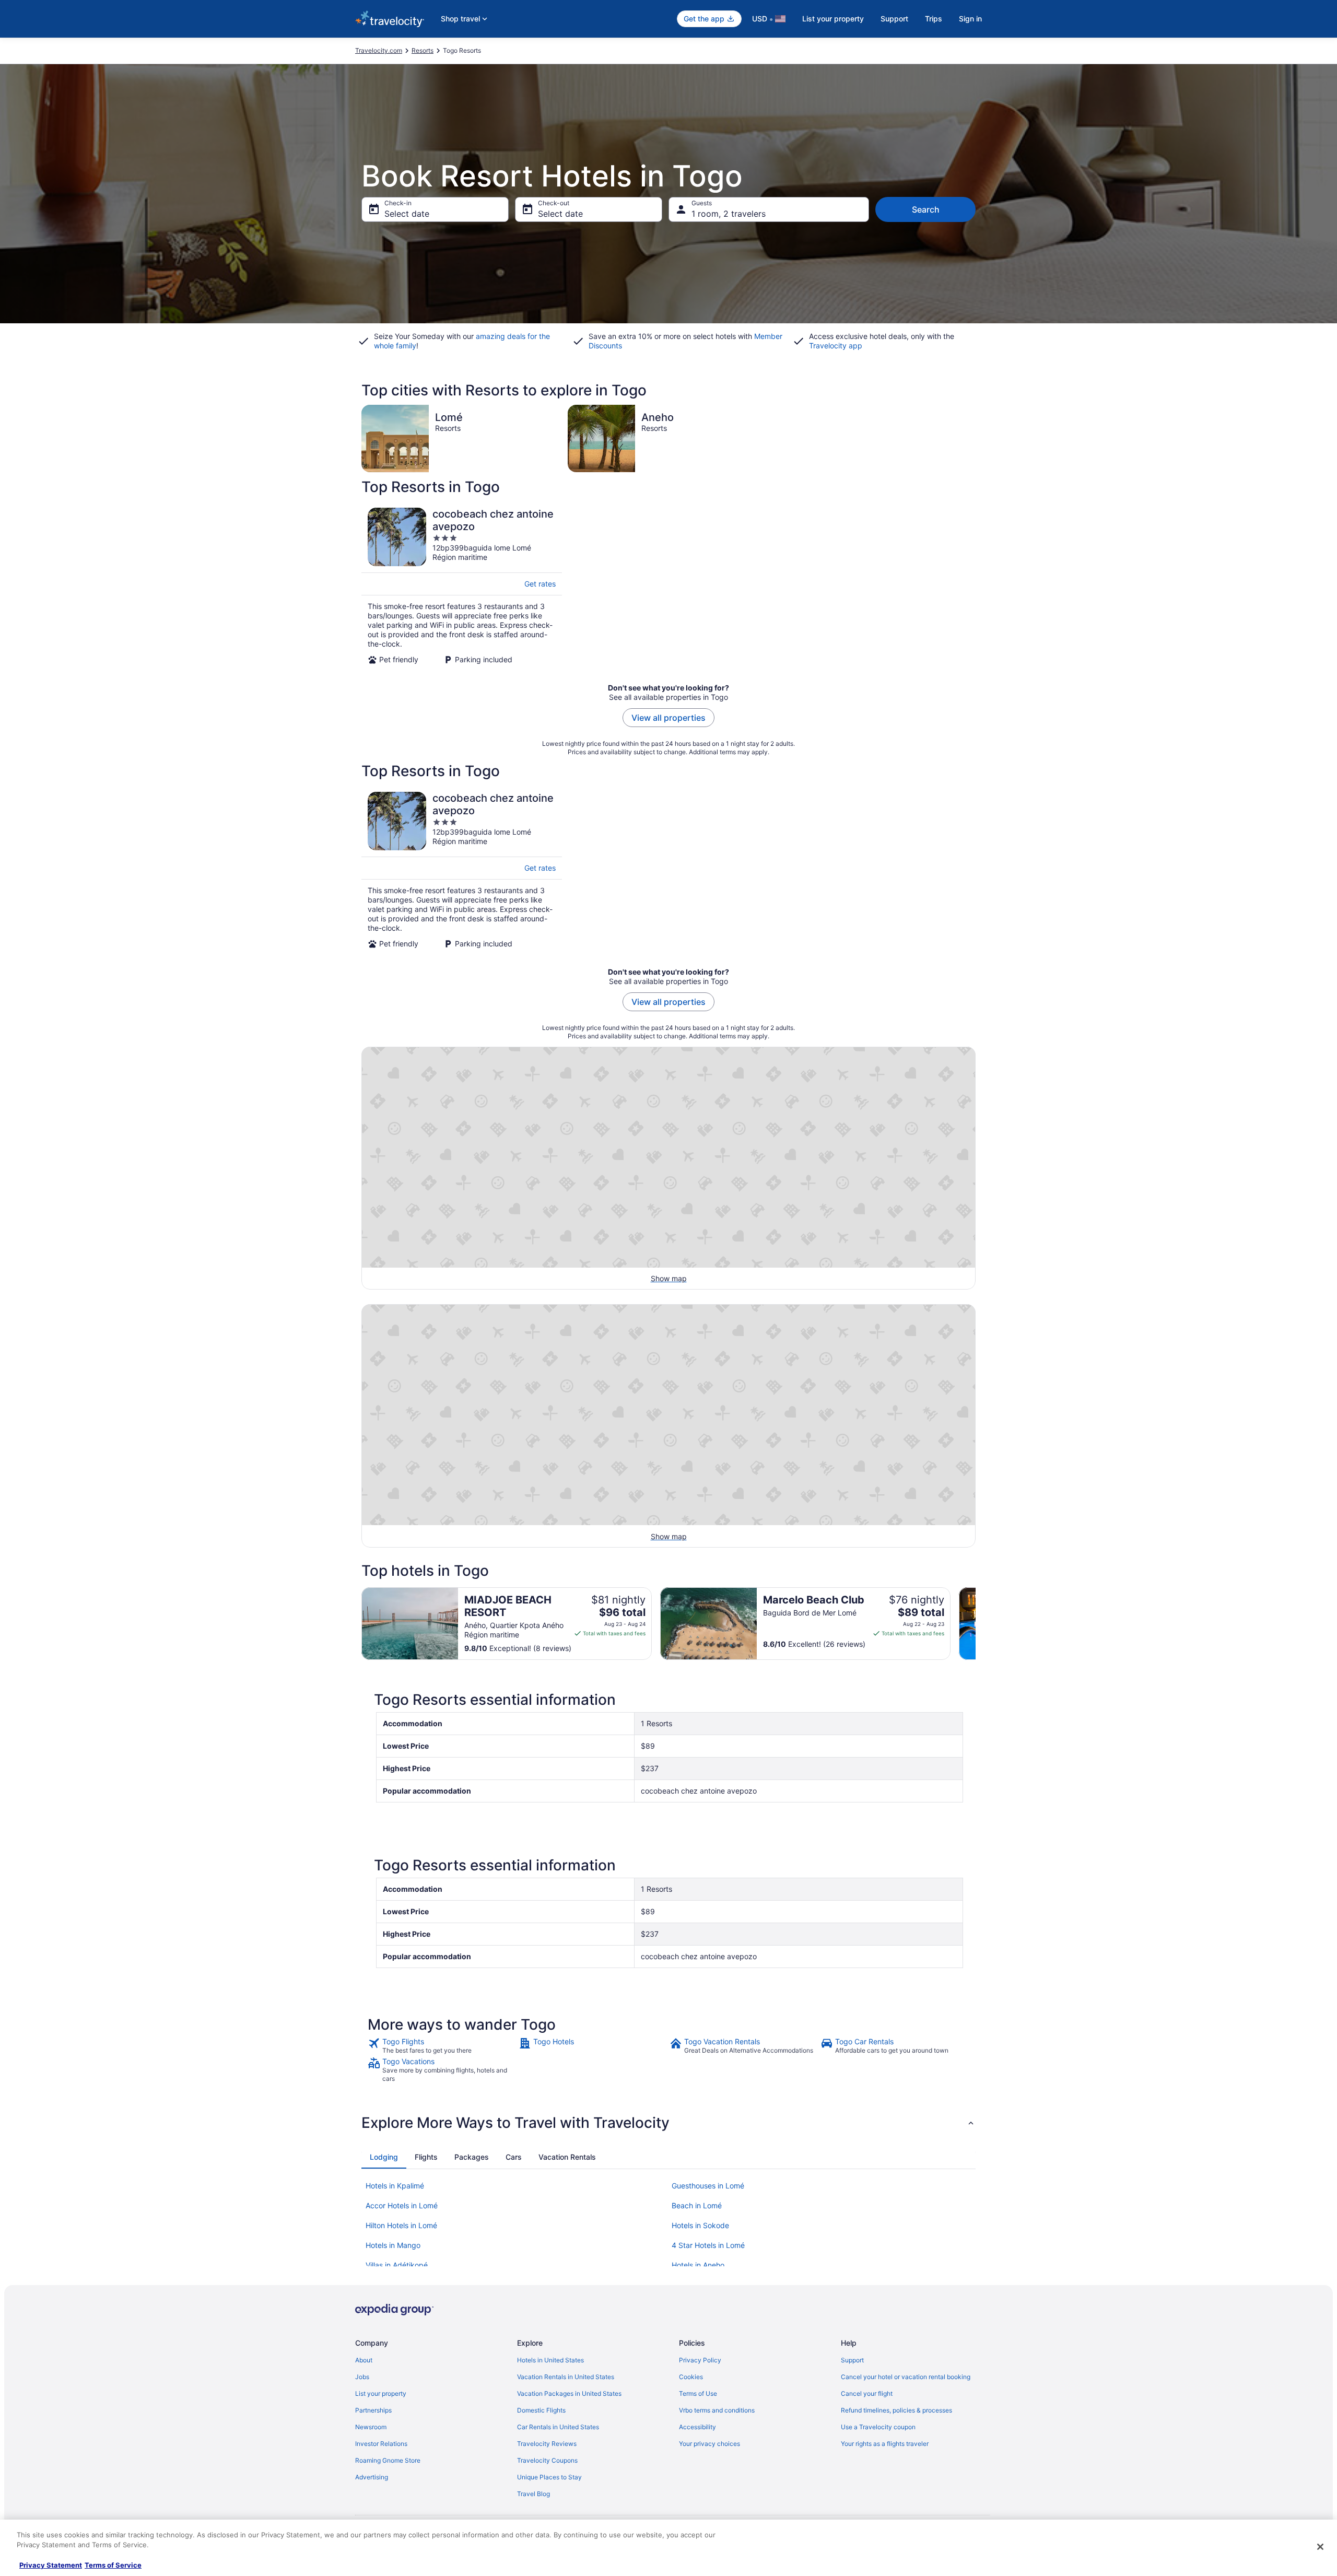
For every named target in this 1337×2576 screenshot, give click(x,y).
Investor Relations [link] (381, 2444)
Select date (407, 214)
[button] (668, 2123)
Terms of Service (113, 2565)
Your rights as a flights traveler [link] (885, 2444)
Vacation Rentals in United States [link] (566, 2377)
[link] (442, 2046)
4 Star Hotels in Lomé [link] (708, 2245)
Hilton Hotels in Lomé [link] (401, 2225)
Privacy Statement (51, 2565)
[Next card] (976, 1623)
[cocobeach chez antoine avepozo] (462, 586)
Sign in (970, 19)
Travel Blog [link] (533, 2494)
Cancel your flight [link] (867, 2393)
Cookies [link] (691, 2377)
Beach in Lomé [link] (697, 2205)
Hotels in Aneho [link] (698, 2265)
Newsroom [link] (371, 2427)
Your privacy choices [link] (709, 2444)
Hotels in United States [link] (550, 2360)
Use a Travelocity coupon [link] (878, 2427)
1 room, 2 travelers (729, 214)
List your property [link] (381, 2393)
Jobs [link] (362, 2377)
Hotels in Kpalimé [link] (395, 2186)
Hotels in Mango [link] (393, 2245)
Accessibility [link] (697, 2427)
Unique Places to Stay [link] (549, 2477)
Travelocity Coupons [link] (547, 2460)
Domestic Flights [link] (541, 2410)
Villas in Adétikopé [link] (397, 2265)
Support (894, 19)
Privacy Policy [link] (700, 2360)
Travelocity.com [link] (379, 50)
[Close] (1320, 2547)
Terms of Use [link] (698, 2393)
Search (926, 209)
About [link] (364, 2360)
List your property (833, 19)
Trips (934, 19)
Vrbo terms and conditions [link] (717, 2410)
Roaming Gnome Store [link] (388, 2460)
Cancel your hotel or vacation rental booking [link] (906, 2377)
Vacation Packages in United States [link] (569, 2393)
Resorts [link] (423, 50)
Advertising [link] (372, 2477)
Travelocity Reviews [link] (547, 2444)
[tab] (384, 2157)
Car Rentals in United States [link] (558, 2427)
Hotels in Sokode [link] (700, 2225)
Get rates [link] (540, 584)
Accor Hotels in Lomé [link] (402, 2205)
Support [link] (852, 2360)
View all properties (668, 718)
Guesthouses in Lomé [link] (708, 2186)
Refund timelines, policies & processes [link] (896, 2410)
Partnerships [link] (373, 2410)
